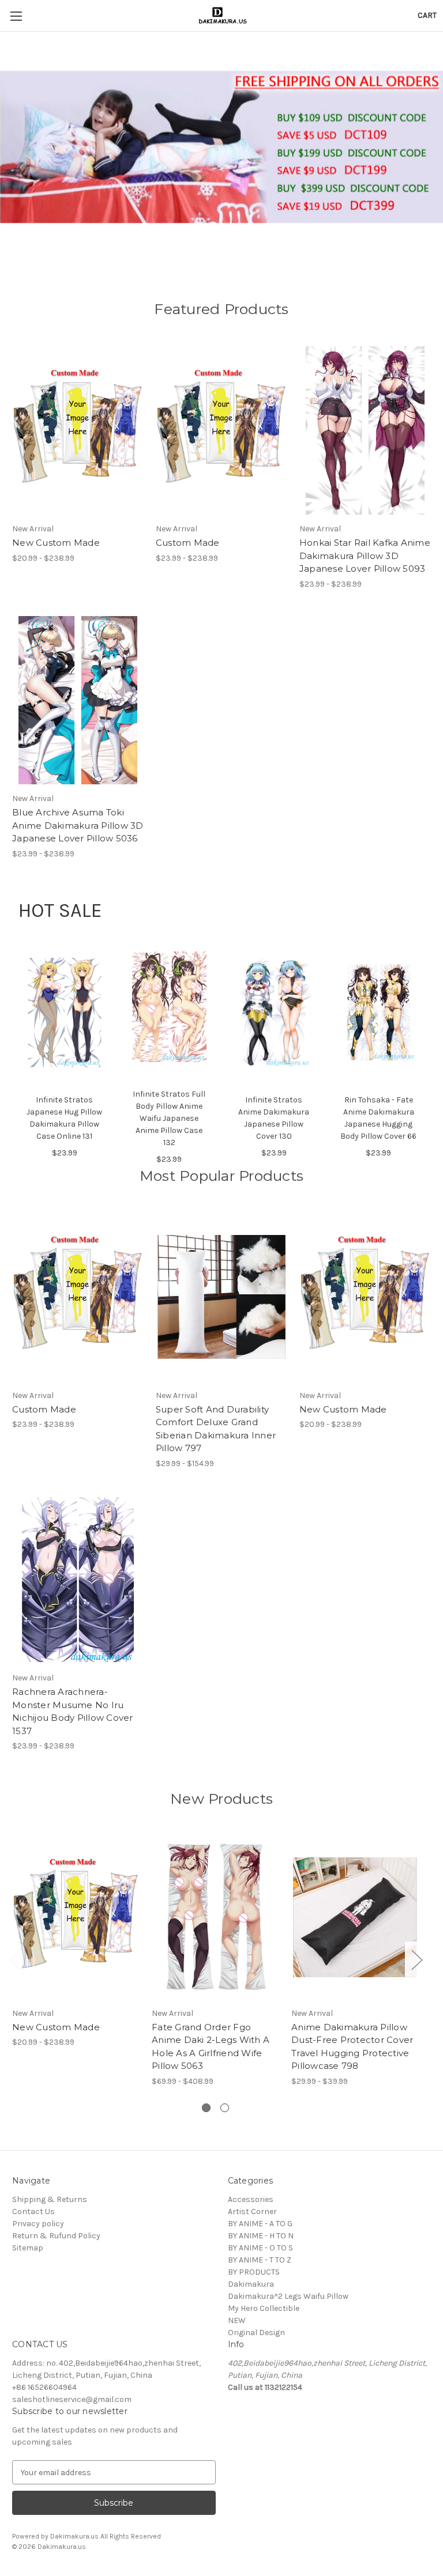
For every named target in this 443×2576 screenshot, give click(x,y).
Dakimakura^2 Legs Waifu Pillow (288, 2296)
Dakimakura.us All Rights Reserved (106, 2536)
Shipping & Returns (50, 2199)
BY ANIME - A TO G (260, 2224)
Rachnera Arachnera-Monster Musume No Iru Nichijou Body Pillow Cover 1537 (73, 1711)
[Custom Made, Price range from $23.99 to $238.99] (221, 431)
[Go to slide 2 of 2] (225, 2108)
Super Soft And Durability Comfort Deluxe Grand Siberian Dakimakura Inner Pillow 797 (216, 1429)
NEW (237, 2320)
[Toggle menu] (16, 16)
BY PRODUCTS (254, 2272)
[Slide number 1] (221, 147)
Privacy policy (38, 2224)
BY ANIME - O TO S (260, 2248)
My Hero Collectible (264, 2308)
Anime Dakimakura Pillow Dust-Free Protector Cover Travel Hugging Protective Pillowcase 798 (352, 2047)
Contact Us (33, 2211)
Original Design (256, 2333)
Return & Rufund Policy (56, 2236)
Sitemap (28, 2248)
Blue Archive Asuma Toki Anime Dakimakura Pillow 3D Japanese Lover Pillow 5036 (78, 825)
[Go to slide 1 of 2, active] (206, 2108)
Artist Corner (252, 2211)
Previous (15, 1960)
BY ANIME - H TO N (261, 2236)
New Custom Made (56, 543)
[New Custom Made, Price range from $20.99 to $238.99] (78, 431)
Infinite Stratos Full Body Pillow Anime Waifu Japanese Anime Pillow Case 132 (169, 1118)
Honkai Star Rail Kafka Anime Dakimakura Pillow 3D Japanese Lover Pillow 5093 (365, 556)
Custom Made (188, 543)
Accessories (251, 2199)
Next (416, 1960)
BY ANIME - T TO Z (260, 2260)
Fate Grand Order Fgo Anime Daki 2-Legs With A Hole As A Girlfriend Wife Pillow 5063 (211, 2047)
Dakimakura (251, 2284)
